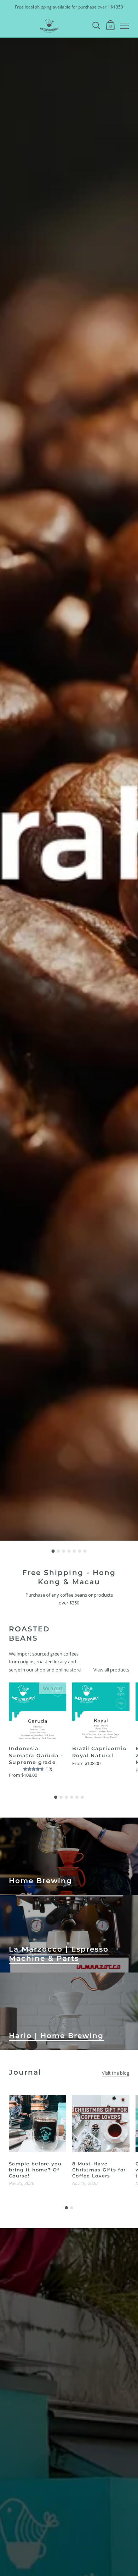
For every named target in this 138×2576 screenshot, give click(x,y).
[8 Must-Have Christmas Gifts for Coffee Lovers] (101, 2124)
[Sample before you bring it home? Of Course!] (38, 2124)
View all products (111, 1670)
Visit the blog (116, 2073)
